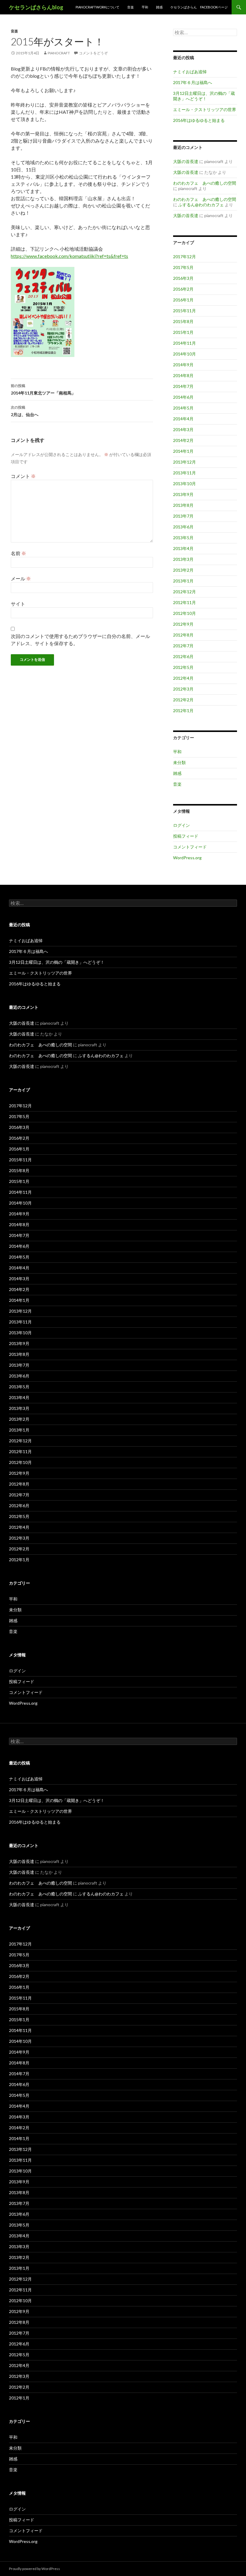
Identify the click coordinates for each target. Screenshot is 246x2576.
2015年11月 (184, 311)
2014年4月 (183, 419)
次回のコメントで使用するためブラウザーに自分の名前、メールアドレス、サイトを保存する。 (80, 640)
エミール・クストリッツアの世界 (205, 109)
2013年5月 (183, 538)
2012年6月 (183, 656)
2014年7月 (183, 386)
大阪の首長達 (186, 161)
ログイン (181, 825)
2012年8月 (183, 635)
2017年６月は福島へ (193, 82)
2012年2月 (183, 700)
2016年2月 (183, 289)
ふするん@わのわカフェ (201, 205)
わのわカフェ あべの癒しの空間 (205, 183)
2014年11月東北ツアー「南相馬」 (43, 389)
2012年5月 (183, 667)
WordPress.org (187, 858)
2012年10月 (184, 613)
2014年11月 (184, 343)
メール (21, 578)
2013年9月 (183, 494)
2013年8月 (183, 505)
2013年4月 (183, 548)
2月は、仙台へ (25, 411)
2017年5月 (183, 267)
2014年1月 (183, 451)
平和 (145, 7)
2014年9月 (183, 365)
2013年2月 (183, 570)
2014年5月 (183, 408)
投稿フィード (186, 836)
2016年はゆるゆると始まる (199, 120)
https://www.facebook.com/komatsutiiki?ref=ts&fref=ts (69, 256)
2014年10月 (184, 354)
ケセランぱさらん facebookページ (199, 7)
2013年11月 (184, 473)
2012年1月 (183, 711)
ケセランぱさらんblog (36, 7)
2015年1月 (183, 332)
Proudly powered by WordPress (34, 2569)
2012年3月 (183, 689)
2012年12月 (184, 592)
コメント (23, 476)
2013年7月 (183, 516)
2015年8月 (183, 321)
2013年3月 (183, 559)
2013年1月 (183, 581)
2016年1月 (183, 300)
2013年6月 (183, 527)
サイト (18, 604)
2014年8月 (183, 375)
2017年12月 (184, 257)
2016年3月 (183, 278)
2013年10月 (184, 484)
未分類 (179, 762)
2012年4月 (183, 678)
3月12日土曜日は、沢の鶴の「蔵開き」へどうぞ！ (204, 96)
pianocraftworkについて (97, 7)
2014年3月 (183, 429)
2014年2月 (183, 440)
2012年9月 (183, 624)
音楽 (130, 7)
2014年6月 (183, 397)
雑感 (159, 7)
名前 (18, 553)
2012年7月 (183, 646)
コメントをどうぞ (93, 53)
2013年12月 (184, 462)
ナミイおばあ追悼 (190, 72)
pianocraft (59, 53)
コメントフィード (190, 847)
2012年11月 (184, 602)
